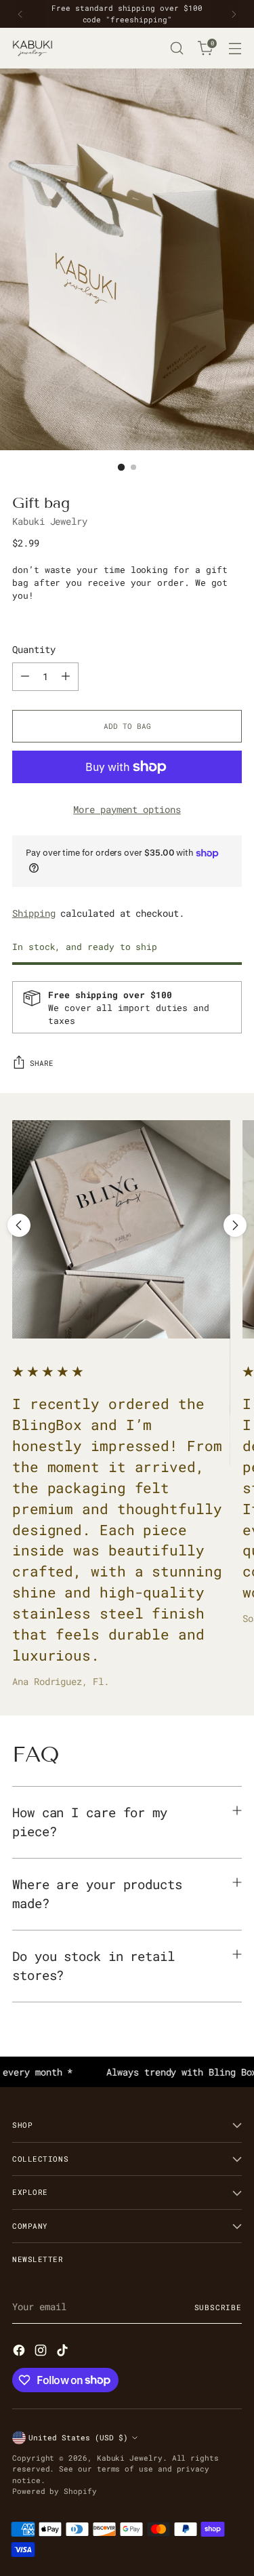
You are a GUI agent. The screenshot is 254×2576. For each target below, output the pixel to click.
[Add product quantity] (66, 677)
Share (42, 1063)
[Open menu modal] (235, 48)
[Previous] (20, 14)
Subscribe (218, 2307)
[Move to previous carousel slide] (19, 1225)
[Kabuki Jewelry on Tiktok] (64, 2352)
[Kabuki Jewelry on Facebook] (20, 2352)
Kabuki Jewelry (50, 521)
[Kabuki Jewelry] (33, 48)
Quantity (34, 649)
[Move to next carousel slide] (235, 1225)
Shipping (34, 913)
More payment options (127, 809)
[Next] (234, 14)
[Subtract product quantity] (25, 677)
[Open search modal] (176, 48)
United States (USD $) (78, 2437)
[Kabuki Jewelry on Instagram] (42, 2352)
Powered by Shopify (55, 2491)
